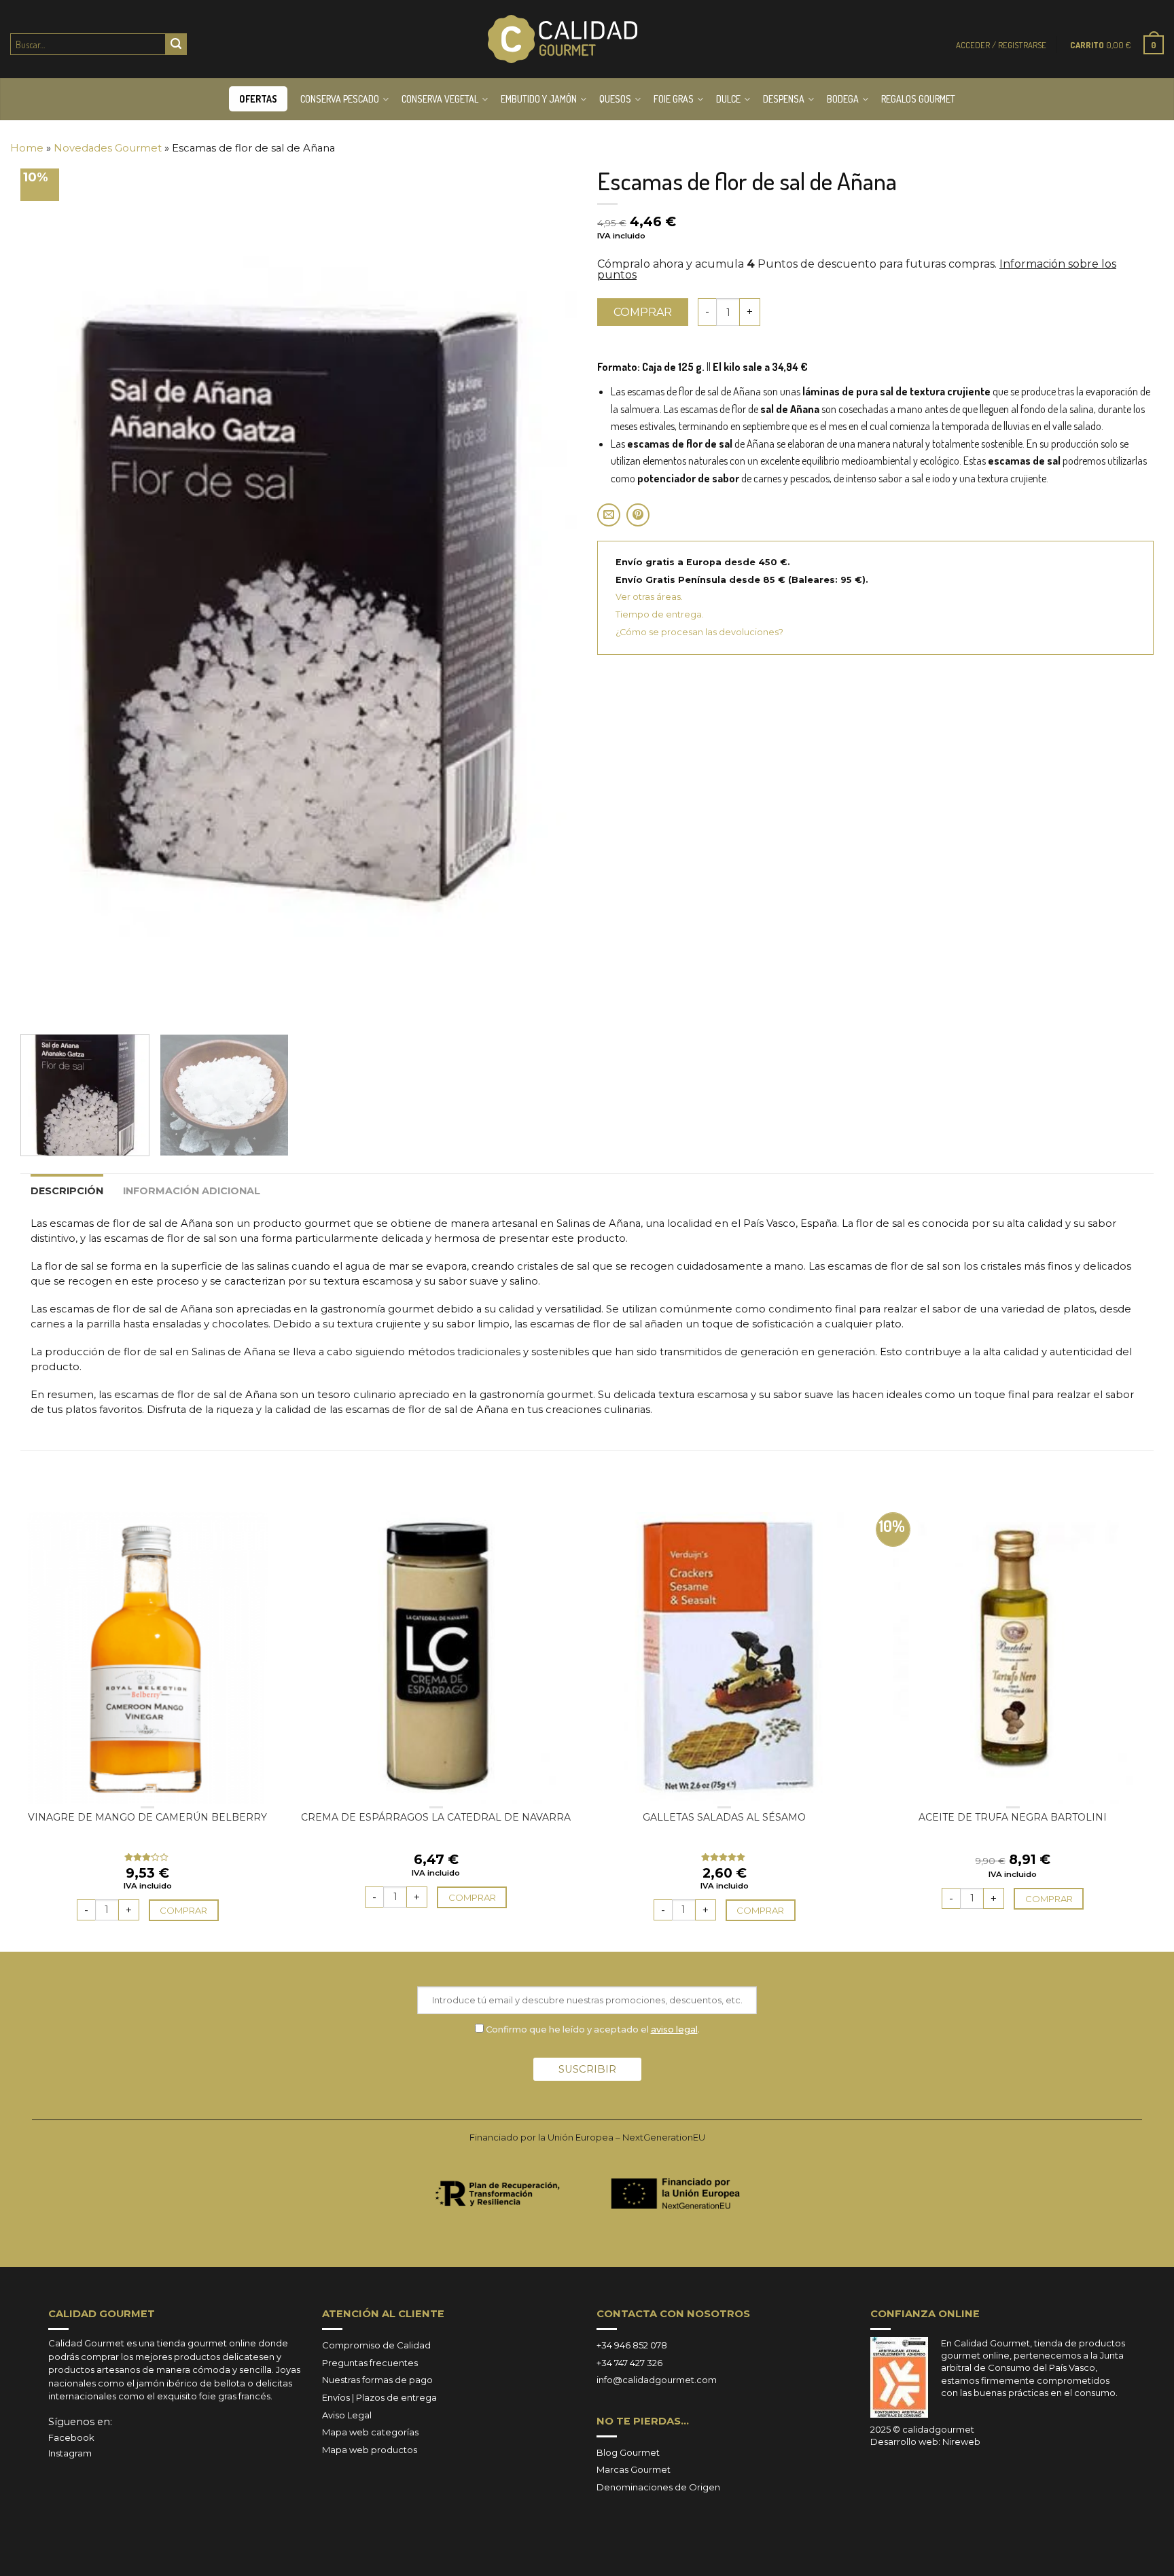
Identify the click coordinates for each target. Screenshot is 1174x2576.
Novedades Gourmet (108, 148)
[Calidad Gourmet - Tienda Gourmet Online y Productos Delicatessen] (563, 39)
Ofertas (258, 99)
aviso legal (674, 2029)
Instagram (70, 2453)
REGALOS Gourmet (918, 99)
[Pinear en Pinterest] (638, 515)
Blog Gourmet (628, 2452)
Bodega (843, 99)
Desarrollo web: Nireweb (925, 2441)
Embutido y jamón (539, 99)
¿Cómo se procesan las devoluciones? (699, 632)
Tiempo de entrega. (660, 614)
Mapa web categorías (370, 2432)
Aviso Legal (347, 2415)
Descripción (67, 1191)
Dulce (728, 99)
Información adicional (192, 1191)
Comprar (643, 312)
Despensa (784, 99)
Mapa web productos (370, 2450)
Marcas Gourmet (634, 2469)
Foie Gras (674, 99)
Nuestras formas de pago (377, 2380)
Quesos (615, 99)
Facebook (71, 2437)
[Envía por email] (609, 515)
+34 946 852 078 (632, 2345)
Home (27, 148)
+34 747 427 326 (629, 2363)
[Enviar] (176, 44)
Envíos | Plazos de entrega (379, 2397)
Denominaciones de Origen (658, 2487)
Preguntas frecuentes (370, 2363)
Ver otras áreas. (649, 597)
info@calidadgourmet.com (657, 2380)
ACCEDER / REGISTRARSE (1001, 45)
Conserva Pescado (340, 99)
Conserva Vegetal (440, 99)
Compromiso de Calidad (376, 2345)
